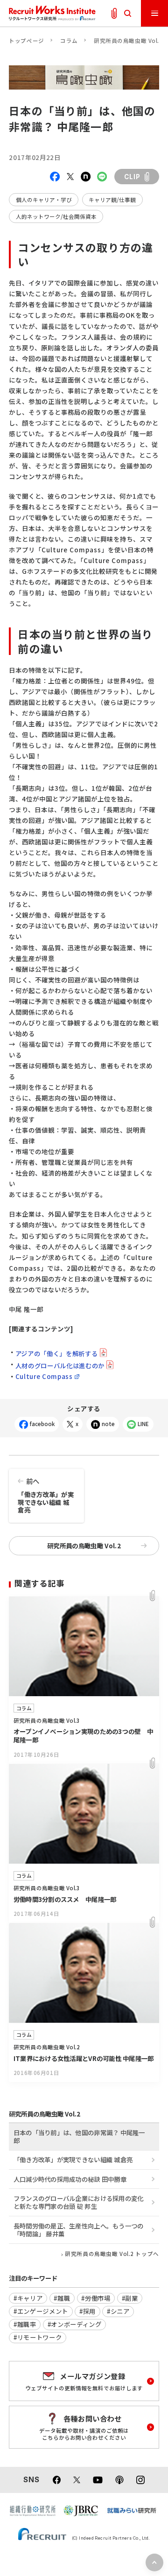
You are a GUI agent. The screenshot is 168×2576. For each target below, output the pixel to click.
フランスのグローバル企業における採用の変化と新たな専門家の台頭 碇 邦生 (79, 2202)
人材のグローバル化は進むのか (60, 1365)
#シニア (118, 2311)
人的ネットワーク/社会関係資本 (56, 216)
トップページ (26, 41)
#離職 (62, 2298)
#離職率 (25, 2324)
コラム (69, 41)
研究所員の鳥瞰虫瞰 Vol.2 (128, 41)
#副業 (130, 2298)
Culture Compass (44, 1376)
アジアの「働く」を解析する (57, 1353)
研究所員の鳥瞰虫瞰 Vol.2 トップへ (112, 2254)
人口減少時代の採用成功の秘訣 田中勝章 (70, 2179)
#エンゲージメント (41, 2311)
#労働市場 (96, 2298)
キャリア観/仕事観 (112, 200)
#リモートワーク (38, 2337)
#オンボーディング (75, 2324)
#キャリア (28, 2298)
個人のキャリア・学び (44, 200)
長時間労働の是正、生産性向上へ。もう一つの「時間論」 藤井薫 (79, 2230)
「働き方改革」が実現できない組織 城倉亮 (45, 1495)
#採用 (87, 2311)
